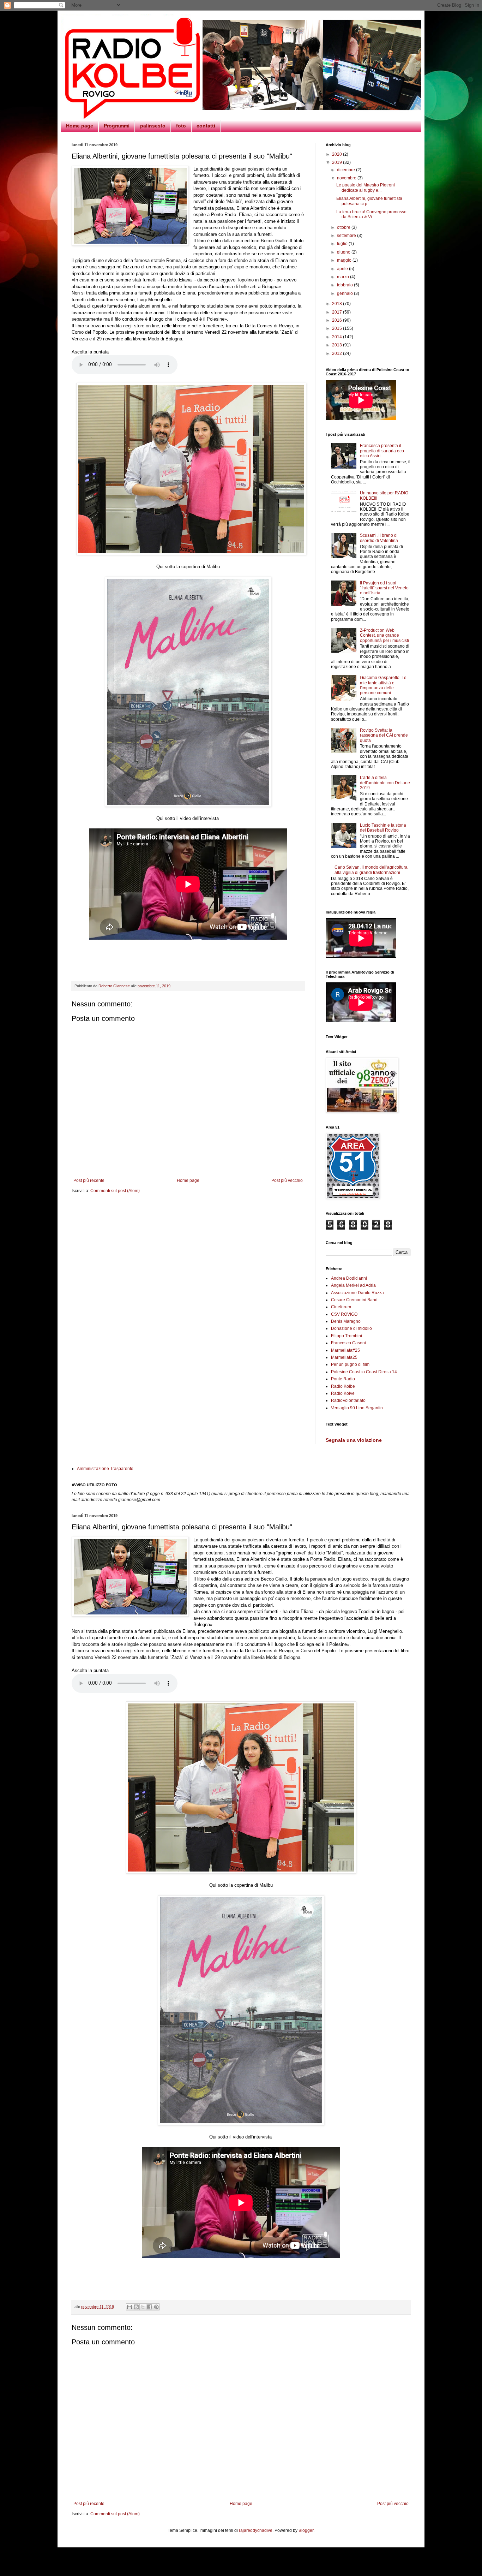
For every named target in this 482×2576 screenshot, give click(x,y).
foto (181, 126)
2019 (338, 162)
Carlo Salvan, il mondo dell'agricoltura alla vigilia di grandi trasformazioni (371, 870)
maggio (345, 260)
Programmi (117, 126)
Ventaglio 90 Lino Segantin (357, 1408)
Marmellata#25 (345, 1350)
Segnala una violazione (354, 1440)
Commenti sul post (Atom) (115, 1191)
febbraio (345, 285)
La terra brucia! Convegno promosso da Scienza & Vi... (371, 214)
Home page (80, 126)
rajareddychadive (256, 2530)
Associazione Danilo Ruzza (357, 1293)
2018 (338, 304)
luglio (343, 244)
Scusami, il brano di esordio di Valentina (379, 538)
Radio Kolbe (343, 1386)
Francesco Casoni (348, 1343)
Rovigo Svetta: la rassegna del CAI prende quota (384, 735)
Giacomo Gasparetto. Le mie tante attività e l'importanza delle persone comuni (383, 685)
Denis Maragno (346, 1321)
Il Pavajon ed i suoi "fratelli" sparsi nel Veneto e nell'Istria (384, 588)
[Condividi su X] (143, 2307)
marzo (344, 277)
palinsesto (153, 126)
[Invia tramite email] (129, 2307)
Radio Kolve (343, 1393)
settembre (347, 236)
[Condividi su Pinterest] (156, 2307)
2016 (338, 320)
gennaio (345, 293)
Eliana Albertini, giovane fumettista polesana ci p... (369, 201)
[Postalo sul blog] (136, 2307)
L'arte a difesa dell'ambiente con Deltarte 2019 (385, 783)
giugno (344, 252)
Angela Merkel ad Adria (353, 1285)
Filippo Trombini (347, 1336)
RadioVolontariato (348, 1400)
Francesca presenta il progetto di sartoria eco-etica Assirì (383, 451)
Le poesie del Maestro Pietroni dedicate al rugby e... (366, 188)
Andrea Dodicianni (349, 1278)
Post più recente (89, 1180)
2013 (338, 345)
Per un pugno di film (350, 1364)
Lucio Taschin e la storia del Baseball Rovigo (383, 828)
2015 (338, 328)
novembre (347, 178)
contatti (206, 126)
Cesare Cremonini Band (354, 1300)
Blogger (306, 2530)
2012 (338, 353)
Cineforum (341, 1307)
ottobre (344, 227)
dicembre (347, 170)
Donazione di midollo (351, 1328)
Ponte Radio (343, 1379)
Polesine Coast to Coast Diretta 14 (364, 1372)
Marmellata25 (344, 1357)
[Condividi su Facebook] (150, 2307)
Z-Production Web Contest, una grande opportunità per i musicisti (384, 635)
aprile (343, 269)
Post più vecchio (287, 1180)
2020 (338, 154)
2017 (338, 312)
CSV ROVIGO (344, 1314)
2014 (338, 337)
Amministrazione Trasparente (105, 1469)
